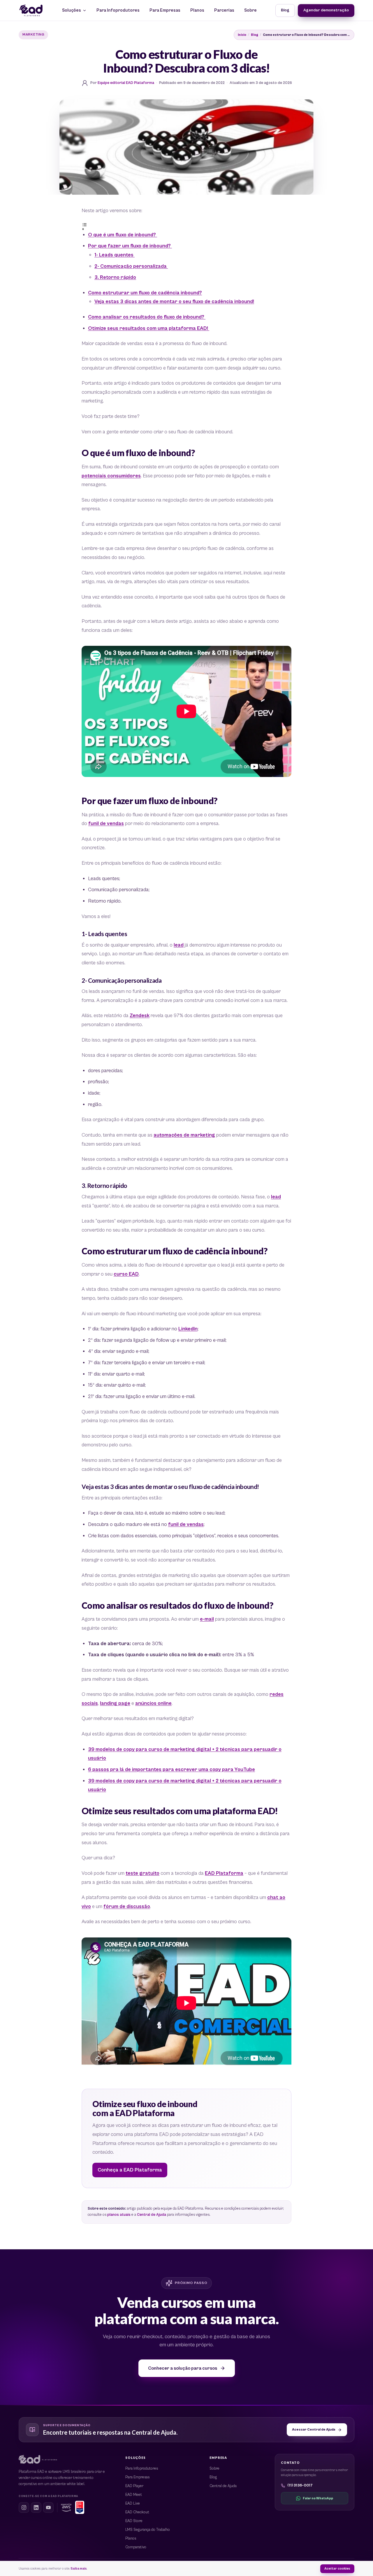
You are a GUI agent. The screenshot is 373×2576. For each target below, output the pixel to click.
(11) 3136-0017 (300, 2486)
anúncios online (153, 1703)
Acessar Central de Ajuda (314, 2430)
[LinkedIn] (36, 2508)
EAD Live (133, 2504)
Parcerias (224, 10)
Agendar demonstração (326, 10)
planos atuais (119, 2215)
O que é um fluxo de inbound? (123, 235)
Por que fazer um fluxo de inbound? (130, 246)
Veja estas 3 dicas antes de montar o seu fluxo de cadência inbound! (174, 302)
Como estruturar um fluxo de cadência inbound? (145, 293)
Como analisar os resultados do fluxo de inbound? (147, 317)
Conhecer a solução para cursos (183, 2368)
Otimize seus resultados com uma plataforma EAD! (149, 328)
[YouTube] (48, 2508)
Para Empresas (165, 10)
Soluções (72, 10)
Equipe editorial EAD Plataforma (126, 83)
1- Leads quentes (115, 255)
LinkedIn (188, 1329)
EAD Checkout (137, 2512)
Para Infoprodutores (118, 10)
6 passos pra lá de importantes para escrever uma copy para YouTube (171, 1770)
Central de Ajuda (152, 2215)
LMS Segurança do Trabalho (148, 2530)
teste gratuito (142, 1873)
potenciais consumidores (111, 476)
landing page (115, 1703)
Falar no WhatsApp (318, 2498)
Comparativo (136, 2547)
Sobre (250, 10)
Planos (197, 10)
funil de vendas (106, 824)
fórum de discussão (127, 1907)
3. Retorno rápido (115, 277)
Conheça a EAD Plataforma (130, 2170)
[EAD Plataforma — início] (31, 10)
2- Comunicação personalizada (131, 266)
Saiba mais (79, 2569)
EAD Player (134, 2486)
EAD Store (134, 2521)
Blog (285, 10)
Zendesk (140, 1016)
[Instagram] (24, 2508)
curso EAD (126, 1274)
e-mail (207, 1619)
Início (242, 35)
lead (179, 945)
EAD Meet (134, 2495)
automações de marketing (184, 1135)
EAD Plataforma (224, 1873)
